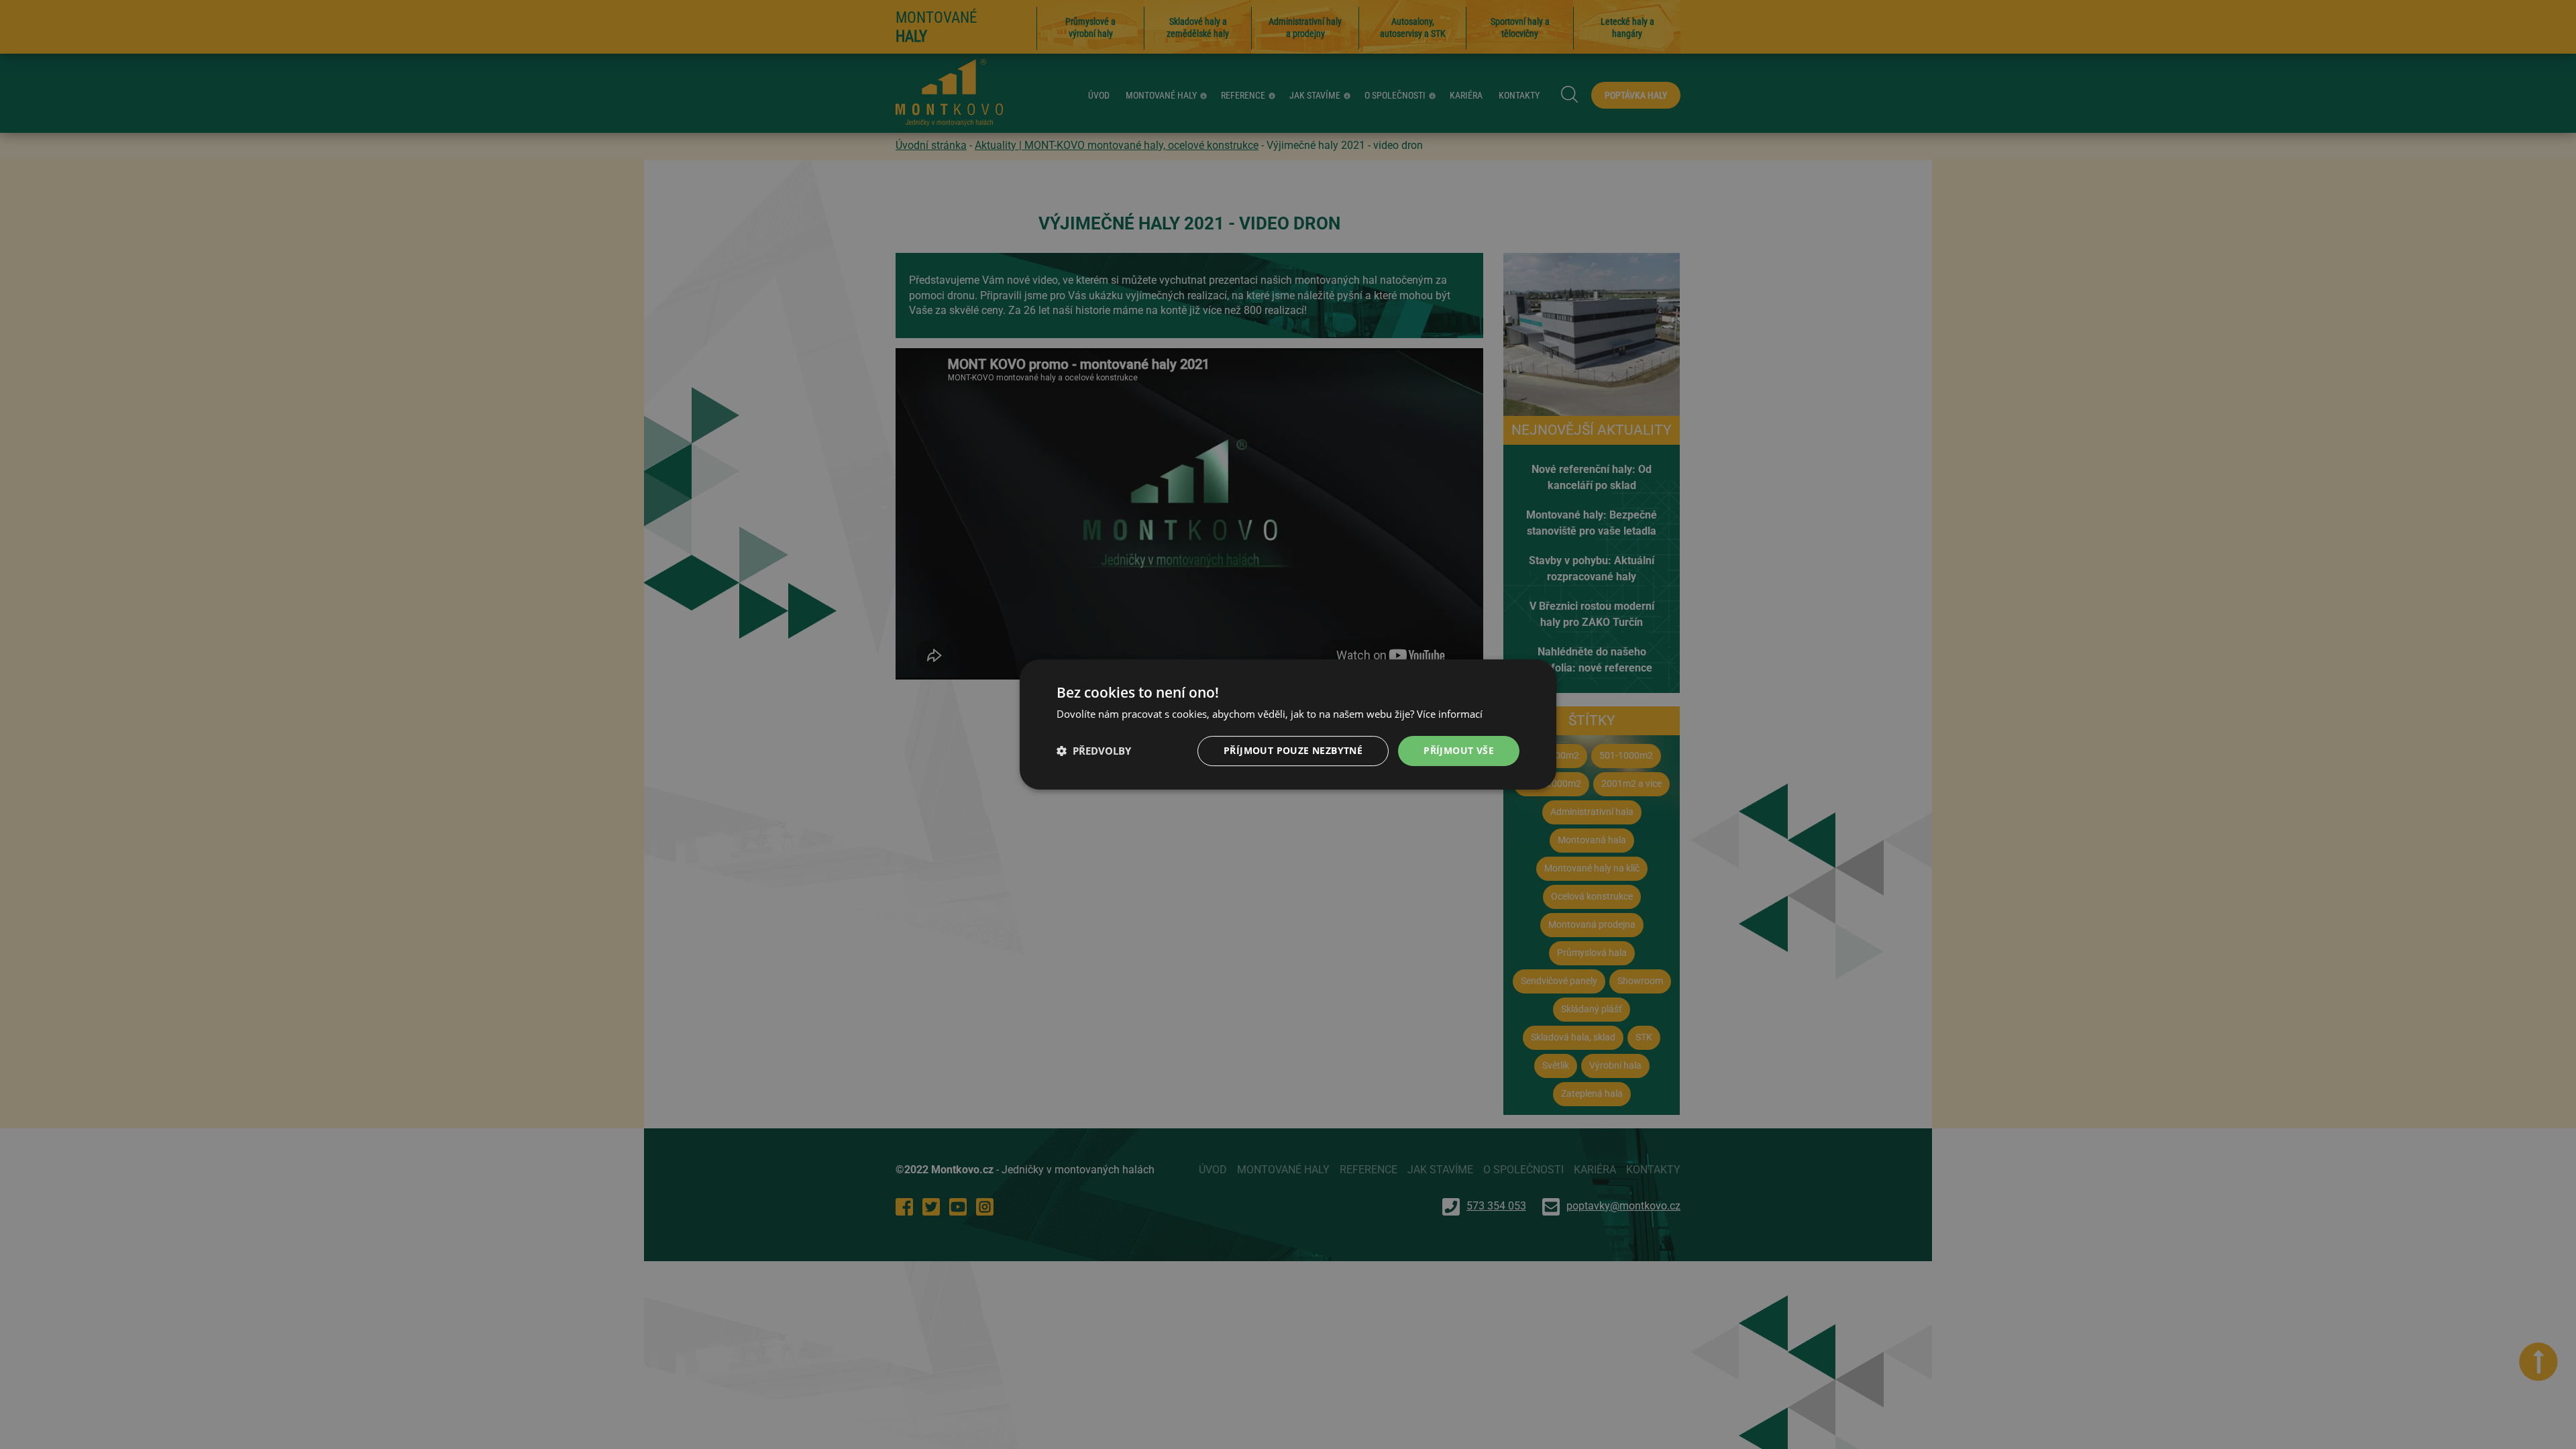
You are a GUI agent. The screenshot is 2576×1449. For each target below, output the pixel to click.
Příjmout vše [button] (1459, 750)
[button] (1094, 751)
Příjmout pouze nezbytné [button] (1293, 750)
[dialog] (1288, 724)
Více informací (1450, 714)
